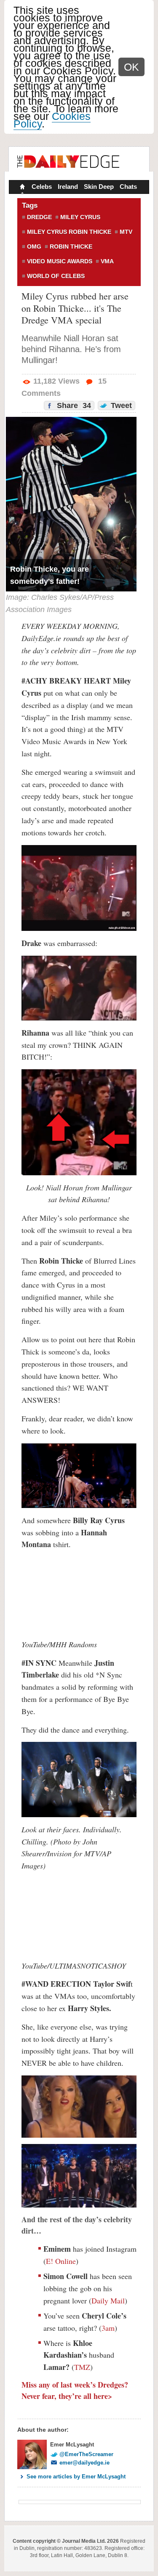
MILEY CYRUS (80, 217)
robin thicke (71, 246)
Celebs (42, 187)
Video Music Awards (60, 261)
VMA (107, 261)
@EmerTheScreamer (86, 2454)
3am (108, 2328)
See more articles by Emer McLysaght (76, 2477)
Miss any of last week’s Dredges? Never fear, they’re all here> (75, 2390)
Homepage (21, 188)
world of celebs (56, 276)
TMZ (82, 2367)
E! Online (61, 2261)
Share (73, 405)
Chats (128, 187)
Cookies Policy (52, 120)
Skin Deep (99, 187)
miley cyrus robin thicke (69, 232)
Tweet (120, 405)
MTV (126, 232)
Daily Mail (108, 2300)
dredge (39, 217)
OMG (34, 246)
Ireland (68, 187)
